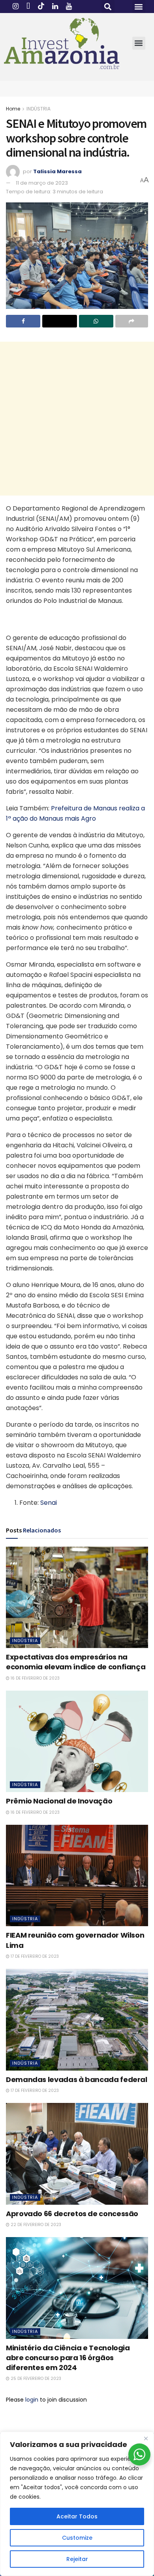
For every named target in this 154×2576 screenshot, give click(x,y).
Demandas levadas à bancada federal (77, 2079)
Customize (77, 2538)
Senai (49, 1503)
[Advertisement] (77, 419)
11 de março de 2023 (42, 183)
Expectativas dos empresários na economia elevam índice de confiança (76, 1662)
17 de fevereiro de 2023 (34, 1956)
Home (13, 109)
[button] (108, 7)
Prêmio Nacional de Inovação (59, 1801)
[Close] (146, 2438)
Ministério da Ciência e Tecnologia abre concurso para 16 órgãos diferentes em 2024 (68, 2358)
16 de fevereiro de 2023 (35, 1678)
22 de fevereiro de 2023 (35, 2225)
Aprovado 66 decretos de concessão (72, 2214)
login (32, 2400)
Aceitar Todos (77, 2516)
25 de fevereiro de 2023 (35, 2379)
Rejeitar (77, 2559)
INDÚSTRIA (38, 109)
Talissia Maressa (57, 171)
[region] (77, 2504)
